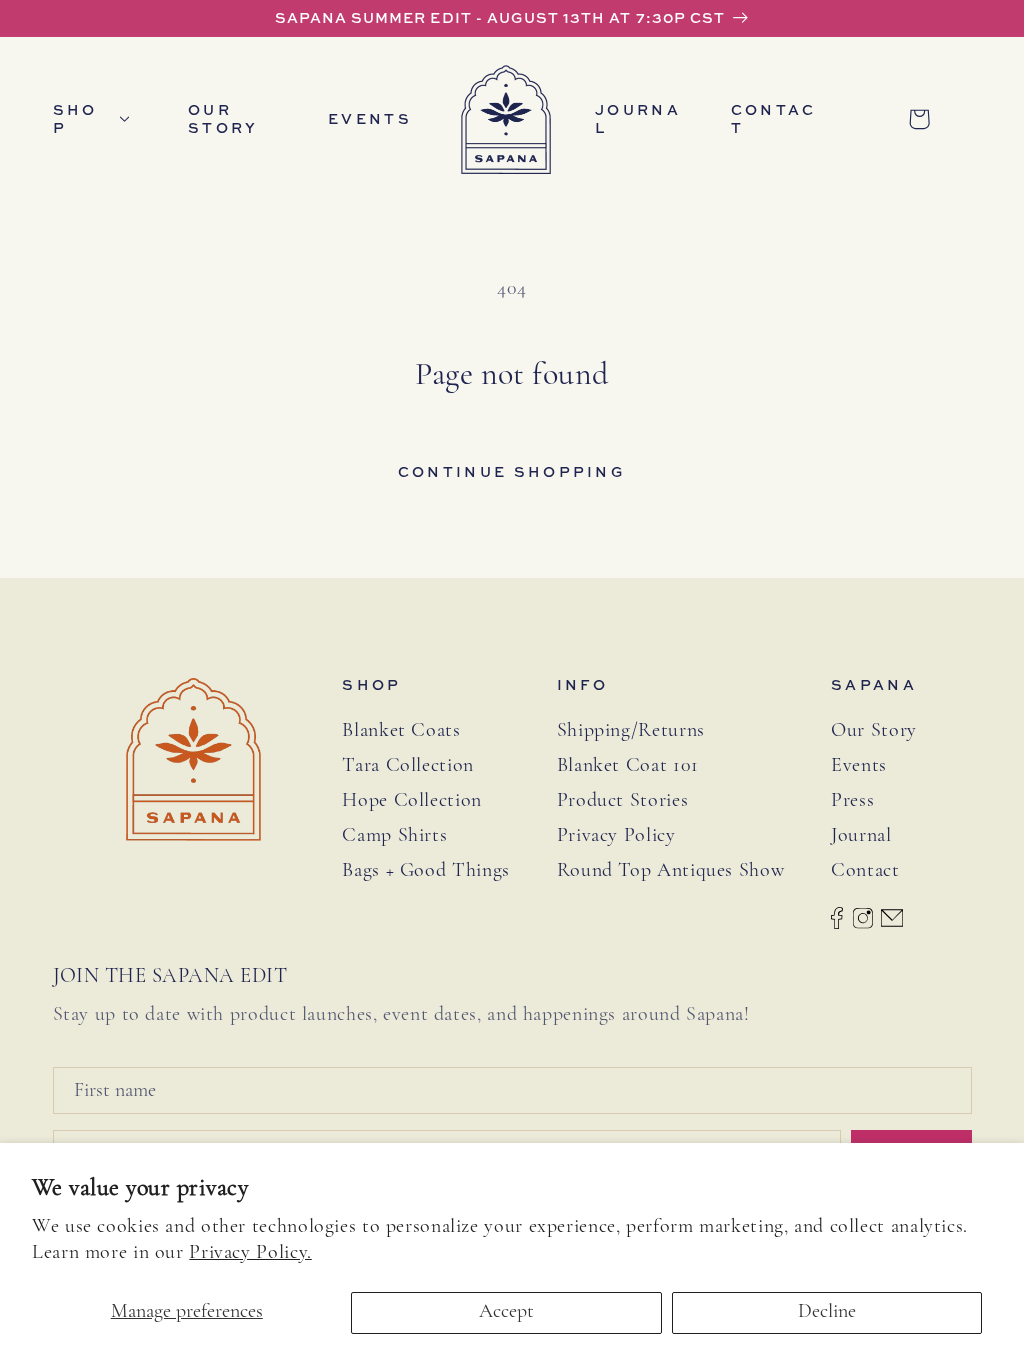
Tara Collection (407, 766)
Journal (861, 836)
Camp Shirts (394, 836)
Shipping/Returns (631, 731)
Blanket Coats (401, 731)
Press (852, 801)
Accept (506, 1312)
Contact (865, 871)
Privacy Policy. (250, 1253)
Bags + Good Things (425, 871)
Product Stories (622, 801)
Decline (827, 1312)
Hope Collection (411, 801)
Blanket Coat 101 (628, 766)
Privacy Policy (616, 836)
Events (859, 766)
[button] (99, 119)
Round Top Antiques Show (671, 871)
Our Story (874, 731)
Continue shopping (512, 471)
